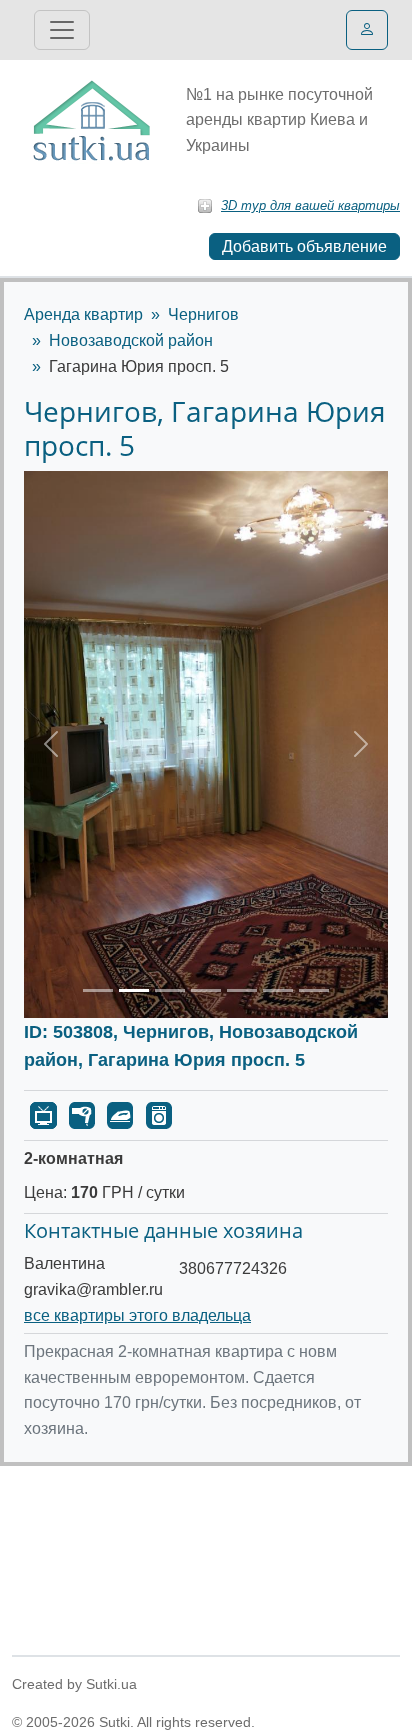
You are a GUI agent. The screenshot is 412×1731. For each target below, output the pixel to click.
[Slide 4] (206, 990)
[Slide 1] (98, 990)
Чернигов (203, 314)
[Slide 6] (278, 990)
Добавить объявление (304, 246)
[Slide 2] (134, 990)
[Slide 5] (242, 990)
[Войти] (367, 30)
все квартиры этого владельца (137, 1315)
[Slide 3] (170, 990)
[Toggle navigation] (62, 30)
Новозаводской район (131, 340)
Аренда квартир (83, 314)
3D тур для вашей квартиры (310, 205)
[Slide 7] (314, 990)
